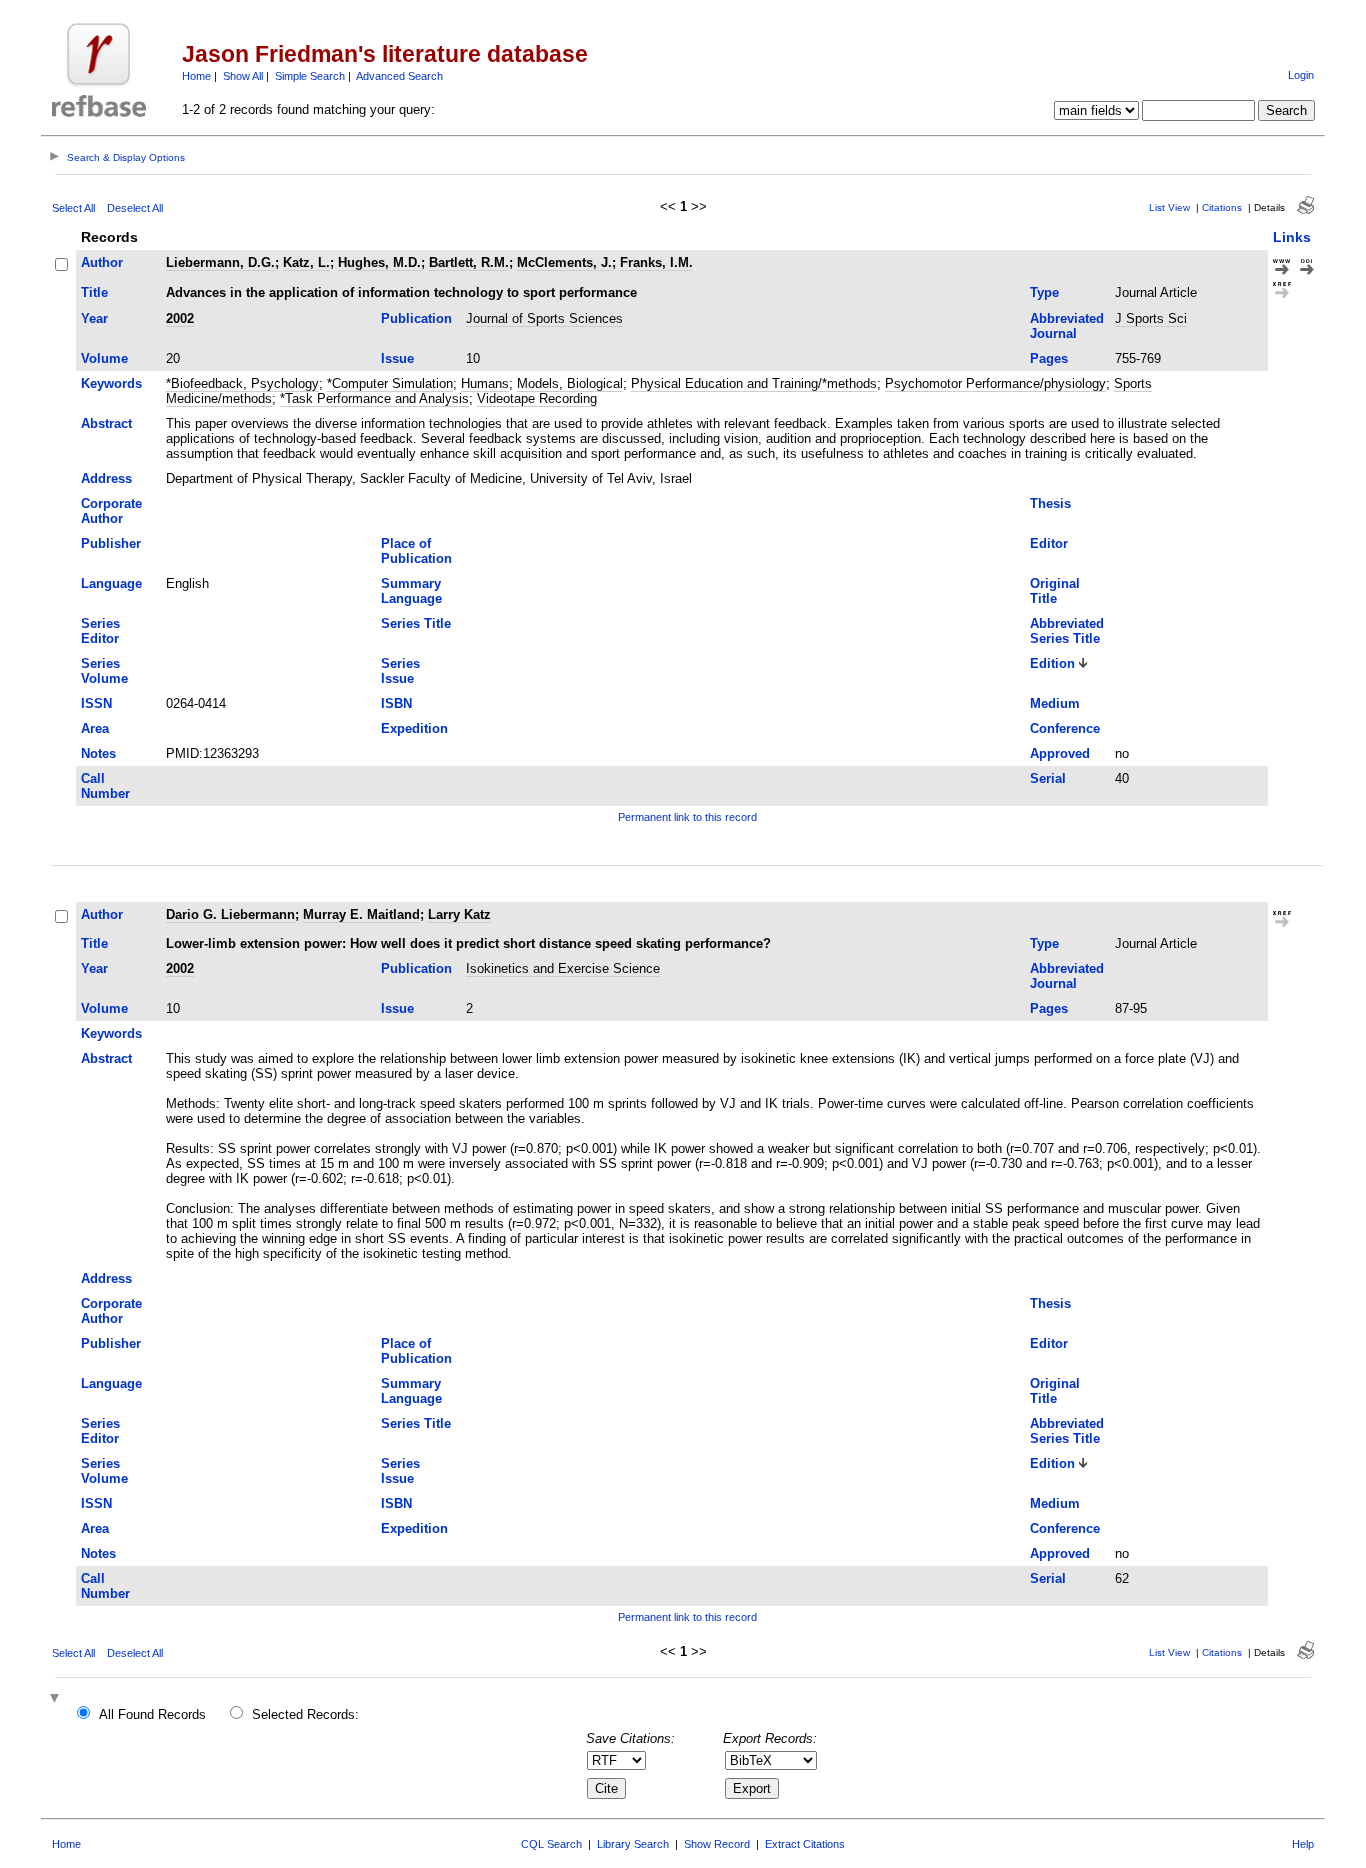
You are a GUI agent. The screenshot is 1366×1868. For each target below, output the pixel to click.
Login (1301, 75)
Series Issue (400, 671)
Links (1292, 237)
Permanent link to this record (687, 817)
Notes (98, 753)
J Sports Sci (1151, 318)
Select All (73, 208)
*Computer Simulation (390, 383)
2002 (180, 318)
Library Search (633, 1844)
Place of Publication (416, 551)
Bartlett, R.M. (469, 262)
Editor (1049, 543)
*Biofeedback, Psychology (242, 383)
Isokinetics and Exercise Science (563, 968)
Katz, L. (306, 262)
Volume (104, 358)
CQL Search (551, 1844)
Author (102, 262)
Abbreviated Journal (1067, 326)
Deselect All (135, 208)
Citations (1222, 207)
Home (196, 76)
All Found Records (152, 1714)
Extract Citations (805, 1844)
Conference (1065, 728)
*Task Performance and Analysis (374, 398)
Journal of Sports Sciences (544, 318)
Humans (485, 383)
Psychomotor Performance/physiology (995, 383)
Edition (1052, 663)
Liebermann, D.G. (220, 262)
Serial (1048, 778)
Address (106, 478)
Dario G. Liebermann (230, 914)
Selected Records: (305, 1714)
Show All (243, 76)
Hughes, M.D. (379, 262)
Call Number (105, 786)
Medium (1055, 703)
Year (94, 318)
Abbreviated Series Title (1067, 631)
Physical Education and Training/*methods (754, 383)
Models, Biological (570, 383)
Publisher (111, 543)
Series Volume (104, 671)
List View (1169, 207)
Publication (416, 318)
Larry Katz (459, 914)
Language (111, 583)
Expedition (414, 728)
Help (1303, 1844)
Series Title (416, 623)
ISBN (396, 703)
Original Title (1055, 591)
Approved (1060, 753)
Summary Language (411, 591)
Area (95, 728)
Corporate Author (111, 511)
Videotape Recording (537, 398)
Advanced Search (399, 76)
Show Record (717, 1844)
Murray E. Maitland (361, 914)
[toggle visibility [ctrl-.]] (57, 1699)
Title (94, 292)
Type (1044, 292)
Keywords (111, 383)
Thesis (1050, 503)
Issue (397, 358)
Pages (1049, 358)
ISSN (96, 703)
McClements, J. (564, 262)
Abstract (106, 423)
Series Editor (100, 631)
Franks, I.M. (656, 262)
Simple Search (310, 76)
